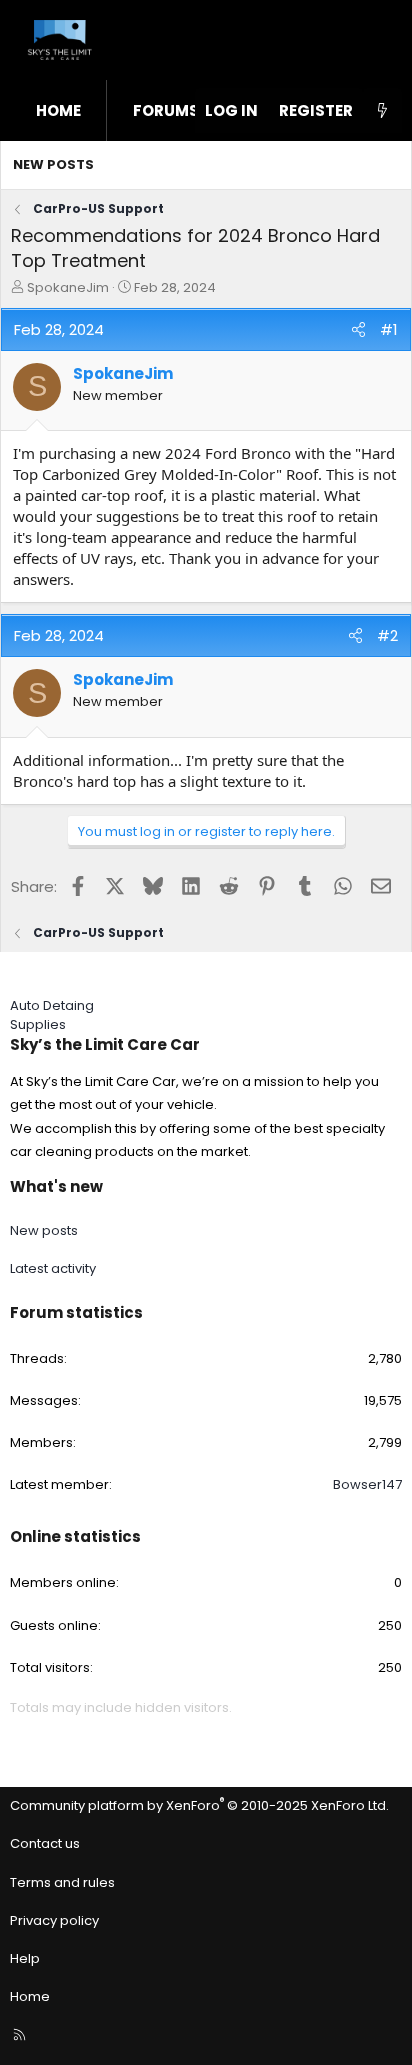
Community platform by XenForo (199, 1805)
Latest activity (53, 1268)
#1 (389, 329)
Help (25, 1958)
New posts (53, 164)
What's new (56, 1186)
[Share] (358, 329)
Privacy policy (54, 1920)
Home (58, 110)
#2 (387, 635)
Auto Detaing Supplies (52, 1014)
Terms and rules (62, 1882)
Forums (166, 110)
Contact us (45, 1843)
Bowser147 (367, 1484)
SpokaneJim (68, 287)
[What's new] (382, 110)
